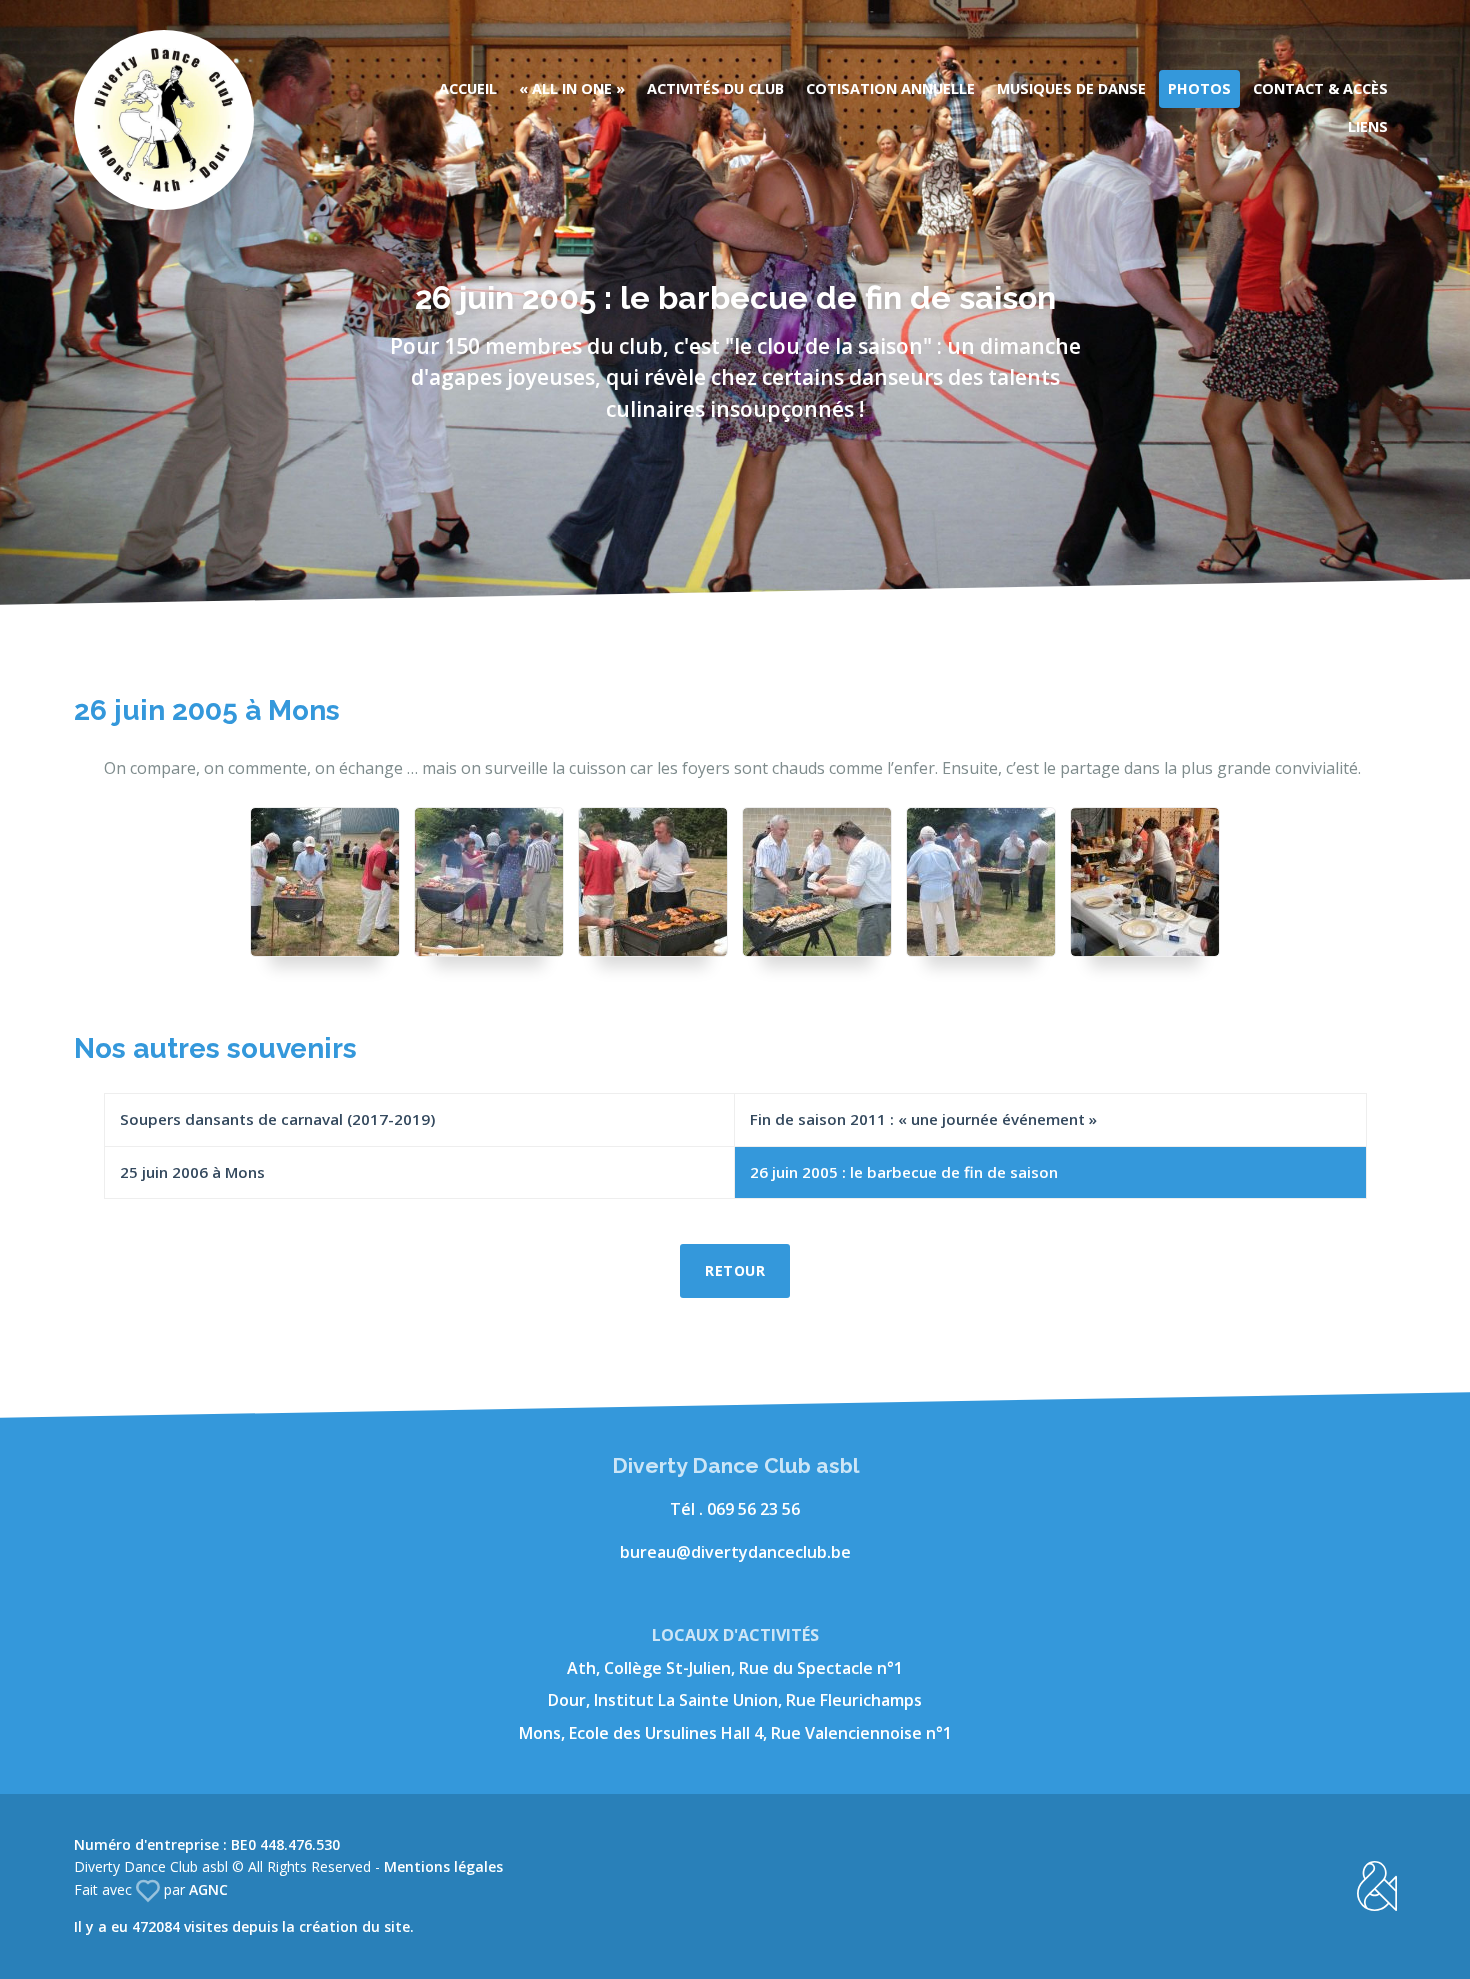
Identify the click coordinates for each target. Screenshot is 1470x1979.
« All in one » (572, 88)
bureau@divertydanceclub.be (735, 1552)
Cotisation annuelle (890, 88)
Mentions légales (443, 1866)
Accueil (468, 88)
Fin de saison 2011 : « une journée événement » (923, 1119)
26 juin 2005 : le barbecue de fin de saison (904, 1172)
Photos (1199, 88)
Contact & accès (1320, 88)
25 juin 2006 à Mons (192, 1172)
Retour (735, 1270)
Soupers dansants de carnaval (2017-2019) (277, 1119)
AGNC (208, 1889)
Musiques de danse (1071, 88)
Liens (1368, 126)
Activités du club (715, 88)
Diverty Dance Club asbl (164, 120)
